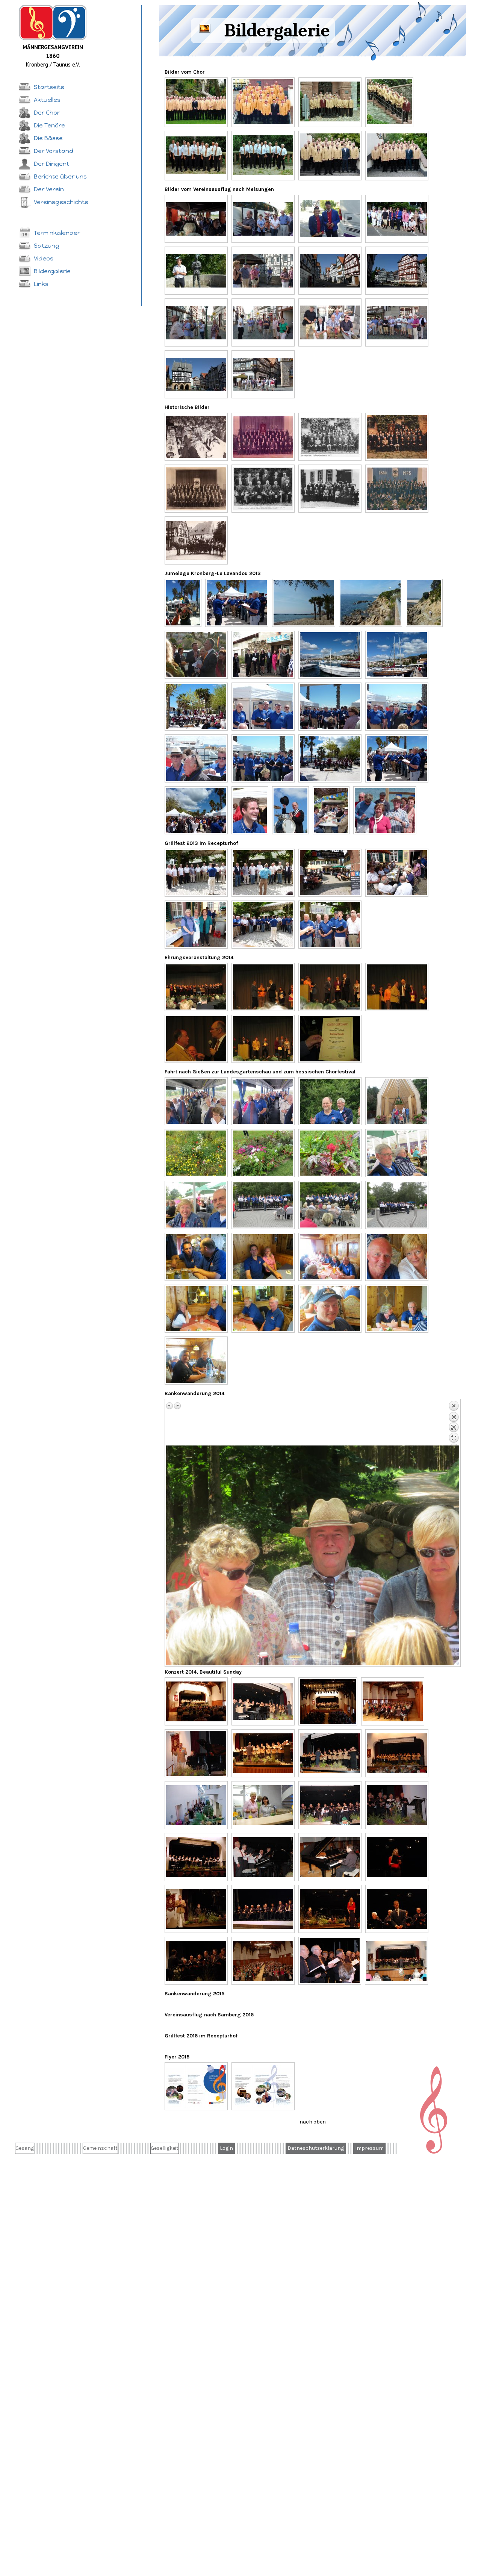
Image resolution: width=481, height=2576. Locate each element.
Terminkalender (57, 233)
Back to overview (454, 1423)
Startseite (49, 87)
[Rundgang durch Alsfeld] (263, 374)
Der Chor (47, 113)
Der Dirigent (51, 164)
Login (226, 2148)
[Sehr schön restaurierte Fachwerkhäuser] (330, 271)
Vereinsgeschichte (61, 202)
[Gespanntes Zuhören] (263, 271)
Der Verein (49, 189)
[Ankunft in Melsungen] (263, 219)
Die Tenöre (49, 125)
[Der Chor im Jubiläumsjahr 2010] (196, 101)
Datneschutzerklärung (316, 2148)
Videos (44, 258)
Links (41, 284)
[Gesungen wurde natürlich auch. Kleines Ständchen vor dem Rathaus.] (397, 322)
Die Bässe (48, 138)
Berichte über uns (60, 176)
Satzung (47, 246)
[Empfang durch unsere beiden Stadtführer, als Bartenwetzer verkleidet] (330, 219)
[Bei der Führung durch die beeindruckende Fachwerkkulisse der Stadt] (196, 322)
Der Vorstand (54, 151)
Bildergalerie (52, 271)
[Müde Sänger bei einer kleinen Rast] (330, 322)
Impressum (369, 2148)
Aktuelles (47, 100)
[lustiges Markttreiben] (183, 603)
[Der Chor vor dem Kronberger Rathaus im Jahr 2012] (330, 101)
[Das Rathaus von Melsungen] (397, 271)
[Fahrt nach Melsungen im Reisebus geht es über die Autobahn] (196, 219)
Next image (177, 1406)
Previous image (170, 1406)
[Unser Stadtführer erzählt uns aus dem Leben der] (196, 271)
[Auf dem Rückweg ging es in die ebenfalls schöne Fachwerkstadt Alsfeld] (196, 374)
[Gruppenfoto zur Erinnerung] (397, 219)
